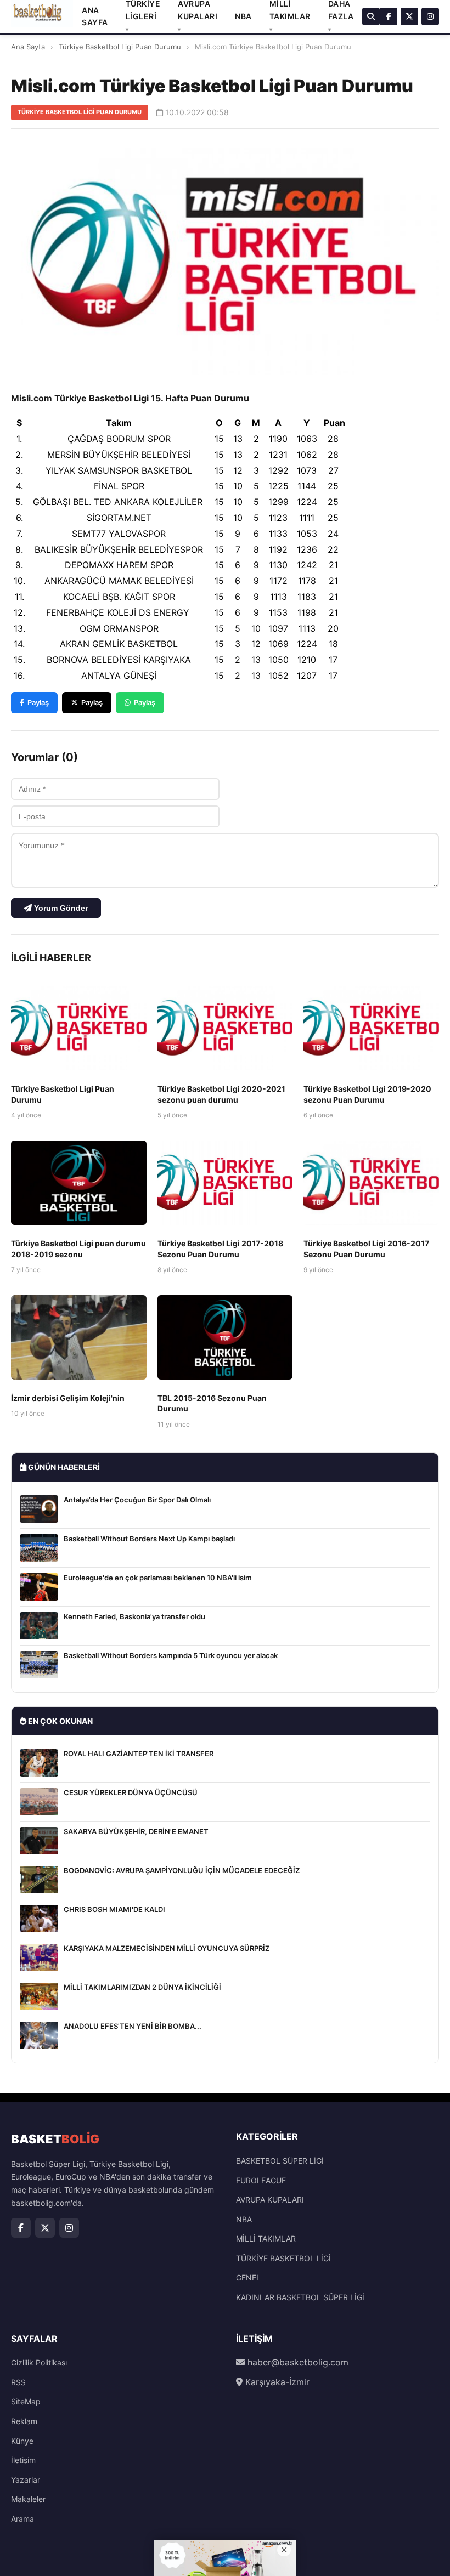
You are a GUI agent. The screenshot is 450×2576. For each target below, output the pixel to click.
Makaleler (28, 2499)
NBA (243, 16)
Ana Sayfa (28, 47)
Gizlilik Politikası (39, 2362)
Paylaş (38, 702)
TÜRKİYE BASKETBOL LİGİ (283, 2258)
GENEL (248, 2277)
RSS (18, 2382)
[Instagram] (430, 16)
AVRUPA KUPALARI (270, 2200)
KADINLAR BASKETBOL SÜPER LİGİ (300, 2297)
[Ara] (371, 16)
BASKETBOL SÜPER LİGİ (280, 2161)
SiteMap (26, 2401)
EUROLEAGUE (261, 2180)
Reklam (24, 2421)
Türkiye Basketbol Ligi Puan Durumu (120, 47)
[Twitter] (409, 16)
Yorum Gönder (60, 908)
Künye (22, 2441)
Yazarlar (26, 2480)
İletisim (23, 2460)
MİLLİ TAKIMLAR (266, 2239)
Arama (22, 2519)
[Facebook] (389, 16)
